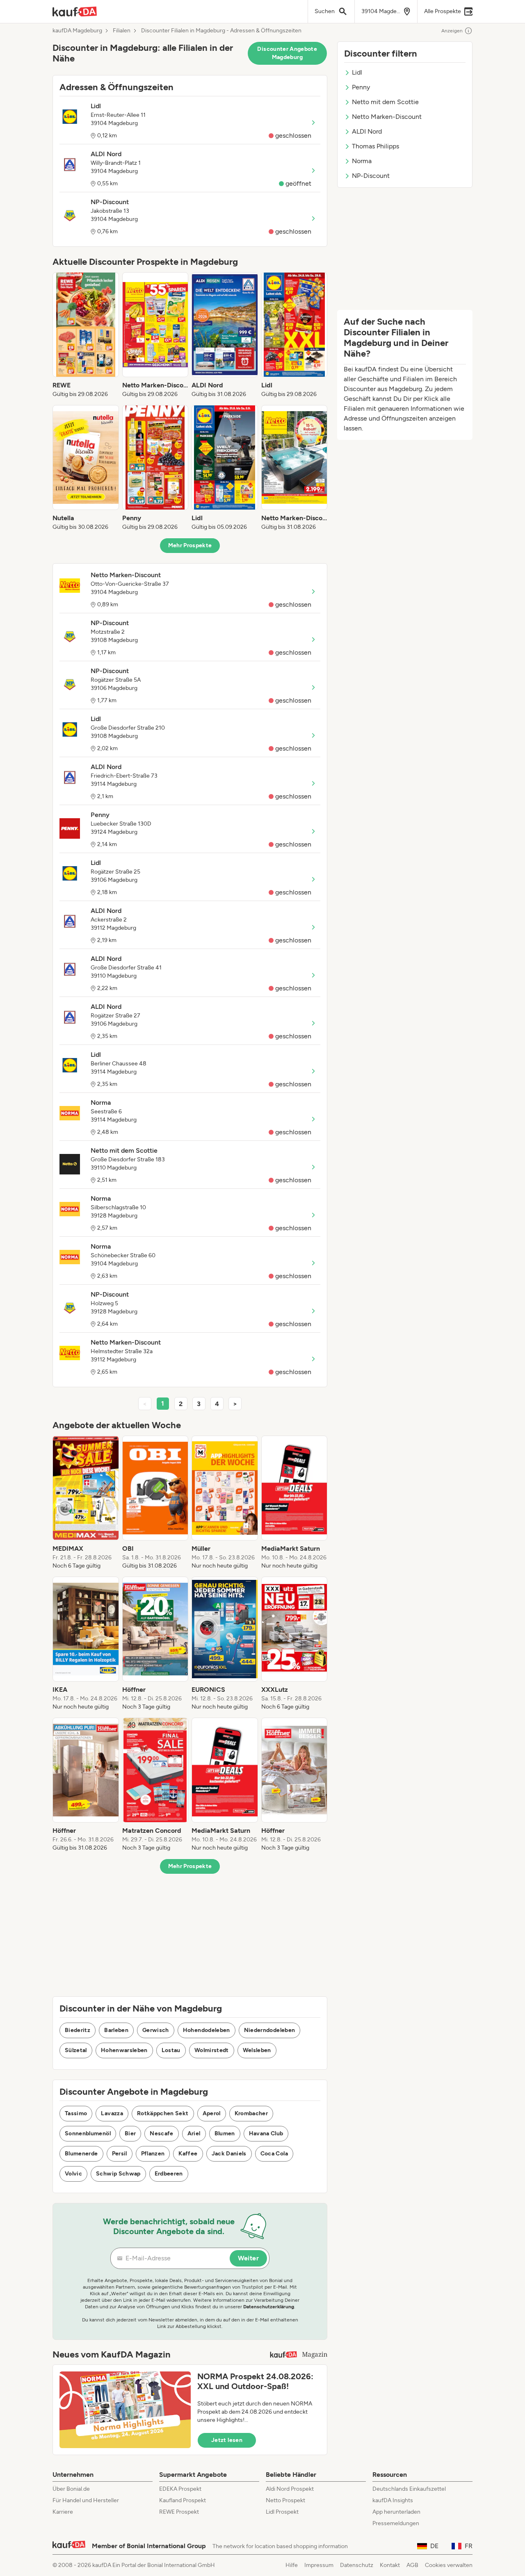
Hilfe (292, 2565)
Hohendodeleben (207, 2030)
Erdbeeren (169, 2174)
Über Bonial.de (71, 2489)
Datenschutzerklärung (269, 2307)
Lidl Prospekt (282, 2512)
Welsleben (257, 2050)
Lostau (171, 2050)
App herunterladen (396, 2512)
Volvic (73, 2174)
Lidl (357, 72)
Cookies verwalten (449, 2565)
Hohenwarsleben (124, 2050)
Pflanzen (153, 2154)
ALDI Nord (367, 131)
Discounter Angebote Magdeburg (287, 53)
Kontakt (390, 2565)
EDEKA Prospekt (180, 2489)
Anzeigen (452, 31)
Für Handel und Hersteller (86, 2500)
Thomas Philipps (375, 146)
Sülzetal (76, 2050)
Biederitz (78, 2030)
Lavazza (112, 2113)
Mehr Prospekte (190, 545)
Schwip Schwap (118, 2174)
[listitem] (86, 335)
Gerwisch (156, 2030)
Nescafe (161, 2133)
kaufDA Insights (393, 2500)
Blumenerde (81, 2154)
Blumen (225, 2133)
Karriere (63, 2512)
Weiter (248, 2258)
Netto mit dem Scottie (385, 102)
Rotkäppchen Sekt (163, 2113)
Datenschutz (357, 2565)
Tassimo (76, 2113)
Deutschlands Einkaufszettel (409, 2489)
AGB (412, 2565)
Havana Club (266, 2133)
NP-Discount (371, 176)
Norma (362, 161)
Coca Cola (274, 2154)
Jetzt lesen (227, 2440)
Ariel (194, 2133)
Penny (361, 87)
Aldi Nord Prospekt (290, 2489)
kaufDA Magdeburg (77, 31)
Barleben (116, 2030)
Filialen (122, 31)
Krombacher (251, 2113)
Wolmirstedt (212, 2050)
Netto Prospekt (285, 2500)
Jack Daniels (229, 2154)
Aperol (212, 2113)
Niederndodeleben (270, 2030)
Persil (120, 2154)
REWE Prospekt (179, 2512)
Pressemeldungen (396, 2523)
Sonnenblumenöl (88, 2133)
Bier (130, 2133)
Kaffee (188, 2154)
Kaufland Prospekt (183, 2500)
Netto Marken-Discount (387, 117)
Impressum (319, 2565)
